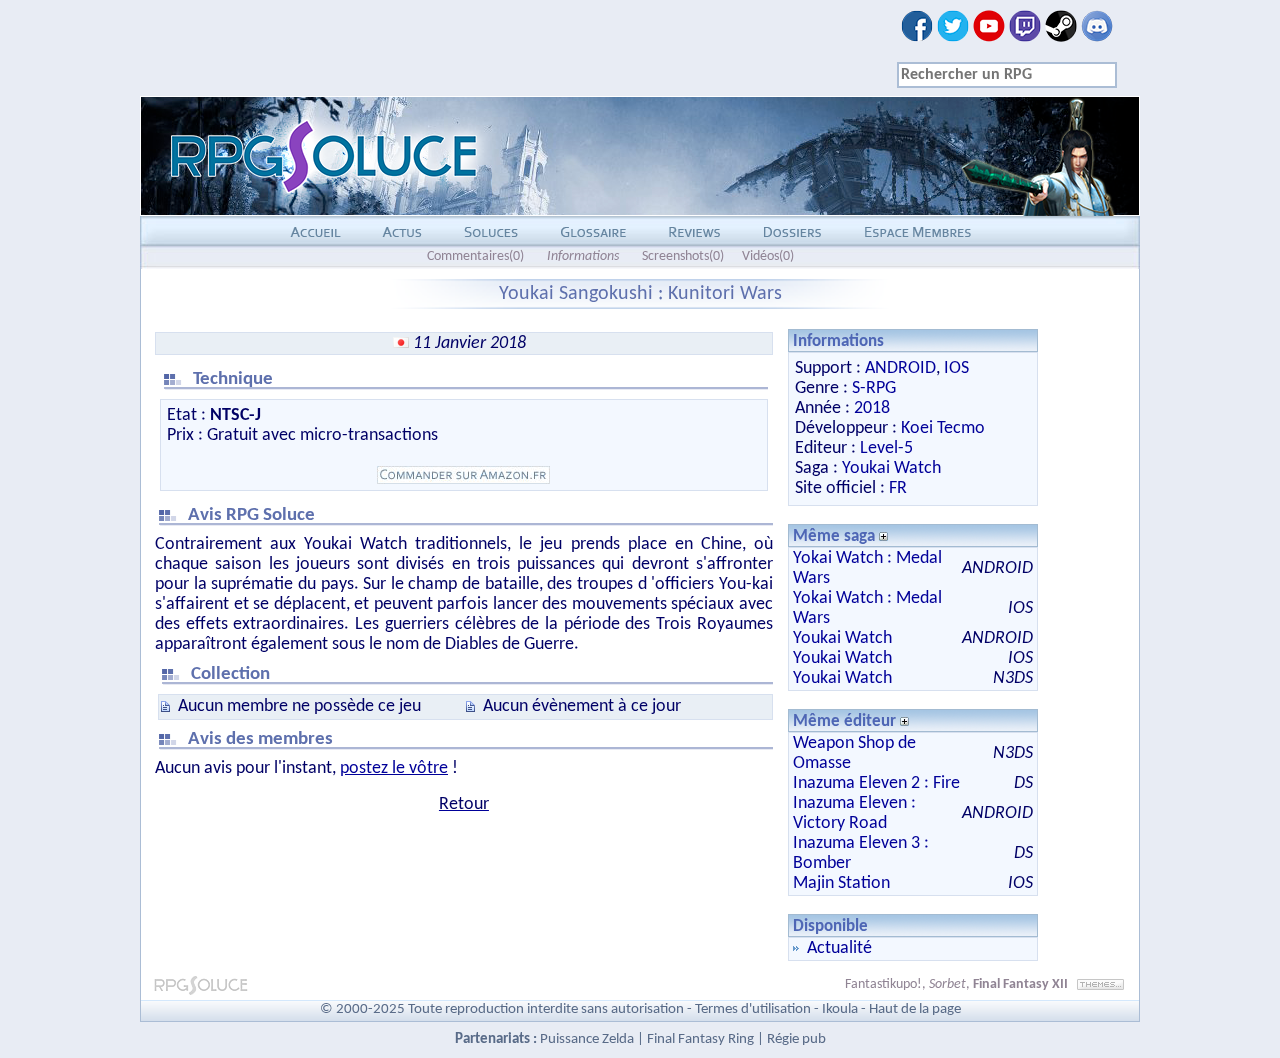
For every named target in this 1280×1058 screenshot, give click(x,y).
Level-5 (886, 448)
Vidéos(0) (768, 256)
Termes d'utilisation (753, 1009)
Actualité (839, 948)
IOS (956, 368)
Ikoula (840, 1009)
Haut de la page (915, 1009)
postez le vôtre (394, 768)
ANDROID (900, 368)
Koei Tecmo (943, 428)
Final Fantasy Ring (700, 1039)
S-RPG (874, 388)
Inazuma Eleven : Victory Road (854, 813)
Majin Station (841, 883)
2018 (872, 408)
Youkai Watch (891, 468)
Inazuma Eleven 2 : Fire (876, 783)
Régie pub (796, 1039)
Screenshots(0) (683, 256)
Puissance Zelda (587, 1039)
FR (898, 488)
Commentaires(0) (475, 256)
